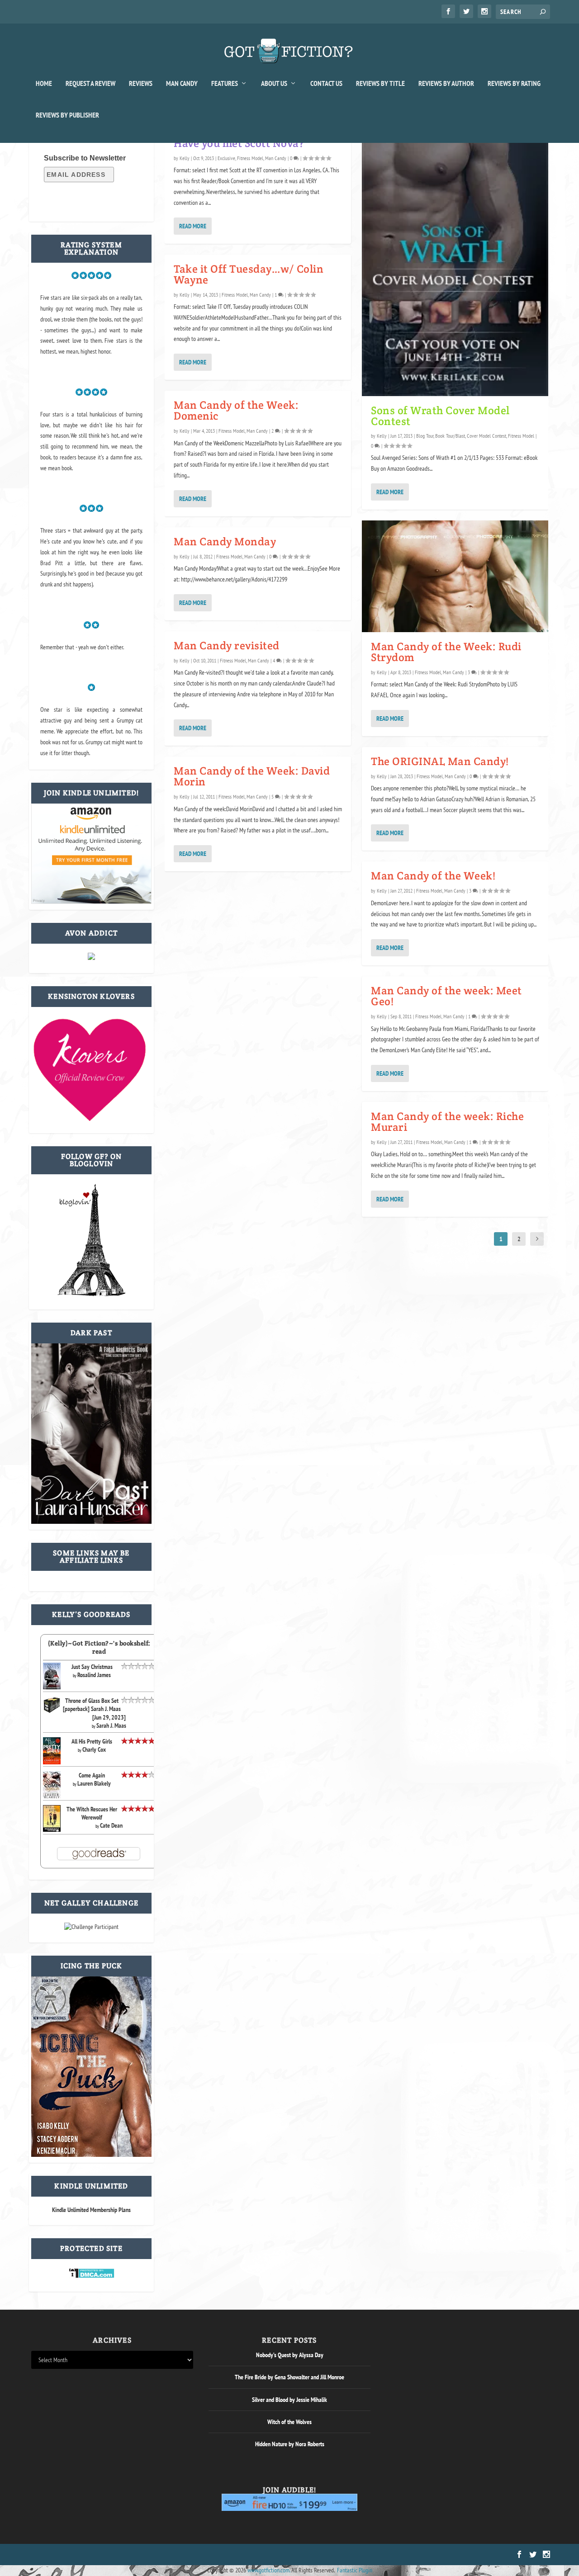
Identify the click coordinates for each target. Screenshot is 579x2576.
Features (225, 84)
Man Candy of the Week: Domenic (236, 410)
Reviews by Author (446, 84)
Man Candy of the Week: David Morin (252, 776)
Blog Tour (425, 436)
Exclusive (226, 158)
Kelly (185, 158)
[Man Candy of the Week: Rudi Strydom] (455, 576)
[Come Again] (52, 1797)
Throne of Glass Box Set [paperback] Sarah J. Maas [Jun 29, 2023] (94, 1709)
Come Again (92, 1775)
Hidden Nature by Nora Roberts (290, 2444)
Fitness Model (250, 158)
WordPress (134, 2555)
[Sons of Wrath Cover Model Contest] (455, 262)
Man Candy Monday (225, 541)
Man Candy (182, 84)
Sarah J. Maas (111, 1725)
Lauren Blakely (94, 1783)
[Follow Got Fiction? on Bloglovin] (91, 1294)
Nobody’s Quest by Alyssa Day (290, 2355)
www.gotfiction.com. (269, 2570)
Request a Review (90, 84)
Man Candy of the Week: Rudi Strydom (446, 652)
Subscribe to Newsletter (85, 158)
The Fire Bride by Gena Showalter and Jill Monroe (289, 2377)
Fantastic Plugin (355, 2570)
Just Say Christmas (92, 1667)
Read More (193, 226)
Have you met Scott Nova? (239, 143)
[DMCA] (92, 2276)
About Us (274, 84)
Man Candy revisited (227, 645)
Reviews (141, 84)
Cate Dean (111, 1825)
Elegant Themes (74, 2555)
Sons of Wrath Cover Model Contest (440, 416)
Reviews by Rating (514, 84)
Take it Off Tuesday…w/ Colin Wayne (249, 274)
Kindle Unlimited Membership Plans (91, 2210)
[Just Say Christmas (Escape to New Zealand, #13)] (52, 1687)
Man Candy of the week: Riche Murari (447, 1122)
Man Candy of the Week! (433, 876)
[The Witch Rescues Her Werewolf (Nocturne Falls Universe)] (52, 1829)
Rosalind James (94, 1675)
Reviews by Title (380, 84)
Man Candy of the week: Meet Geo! (446, 996)
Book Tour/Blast (450, 436)
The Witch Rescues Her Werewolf (92, 1813)
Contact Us (326, 84)
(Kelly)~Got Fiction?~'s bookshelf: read (99, 1647)
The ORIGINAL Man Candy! (440, 761)
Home (44, 84)
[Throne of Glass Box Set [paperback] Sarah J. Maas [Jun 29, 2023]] (52, 1711)
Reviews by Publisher (67, 115)
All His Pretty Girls (92, 1741)
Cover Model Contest (486, 436)
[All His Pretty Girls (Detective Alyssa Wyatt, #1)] (52, 1762)
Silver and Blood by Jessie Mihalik (289, 2400)
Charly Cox (94, 1749)
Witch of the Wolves (289, 2422)
